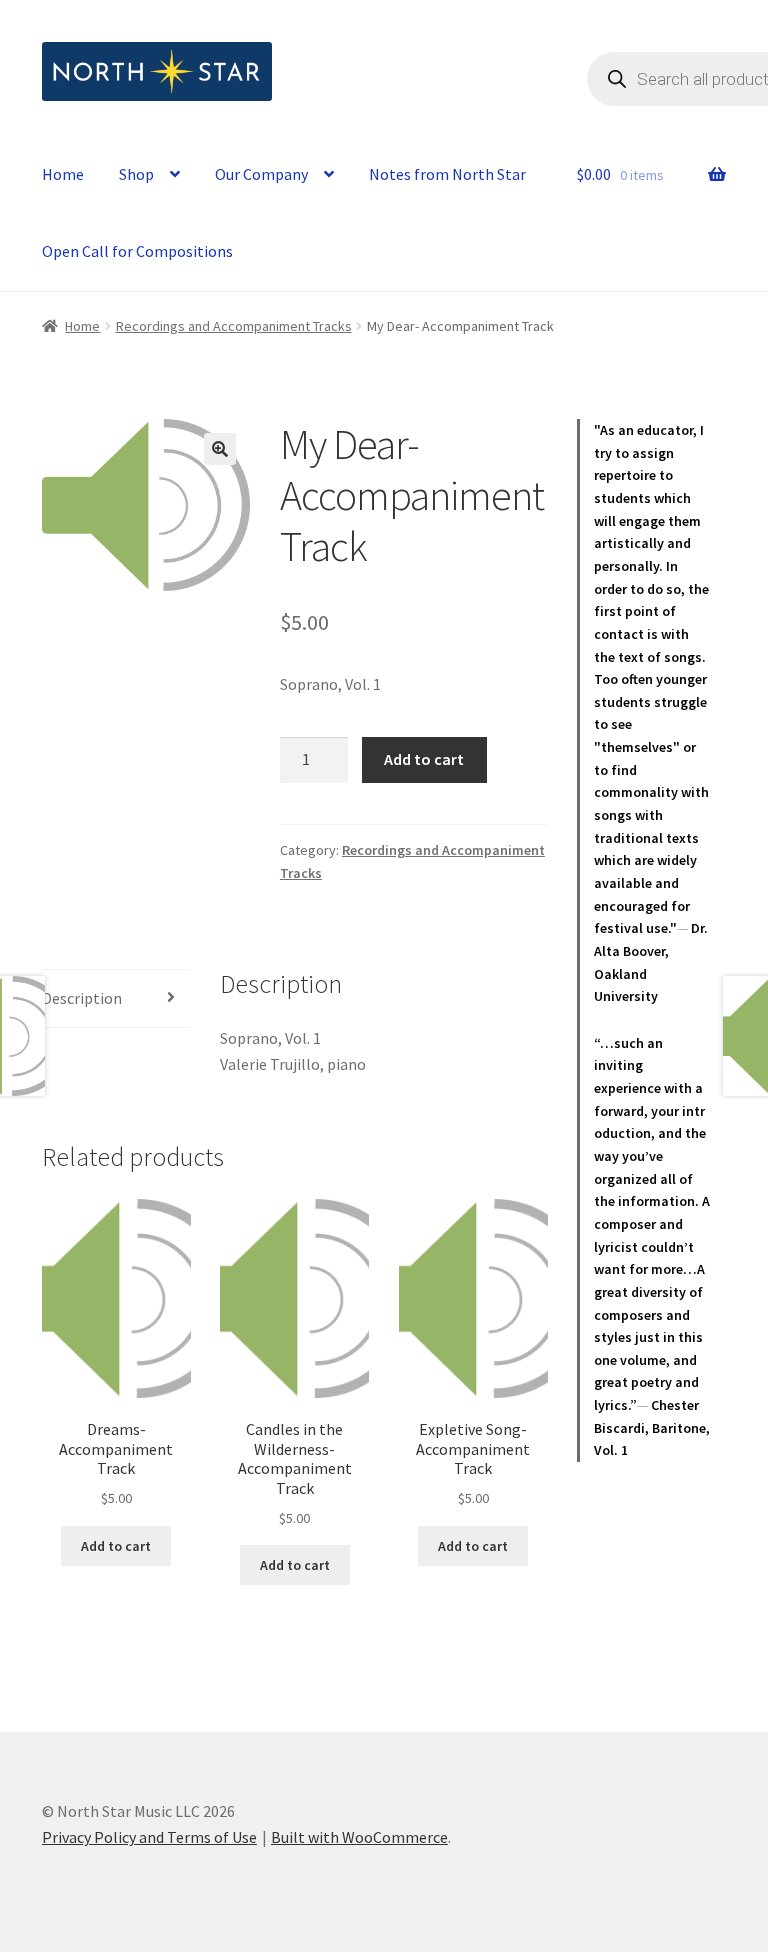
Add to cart (424, 759)
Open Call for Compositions (137, 251)
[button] (220, 449)
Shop (136, 174)
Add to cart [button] (116, 1546)
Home (63, 174)
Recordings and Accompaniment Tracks (234, 326)
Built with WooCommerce (359, 1837)
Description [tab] (82, 998)
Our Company (261, 174)
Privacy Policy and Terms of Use (149, 1837)
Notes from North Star (447, 174)
